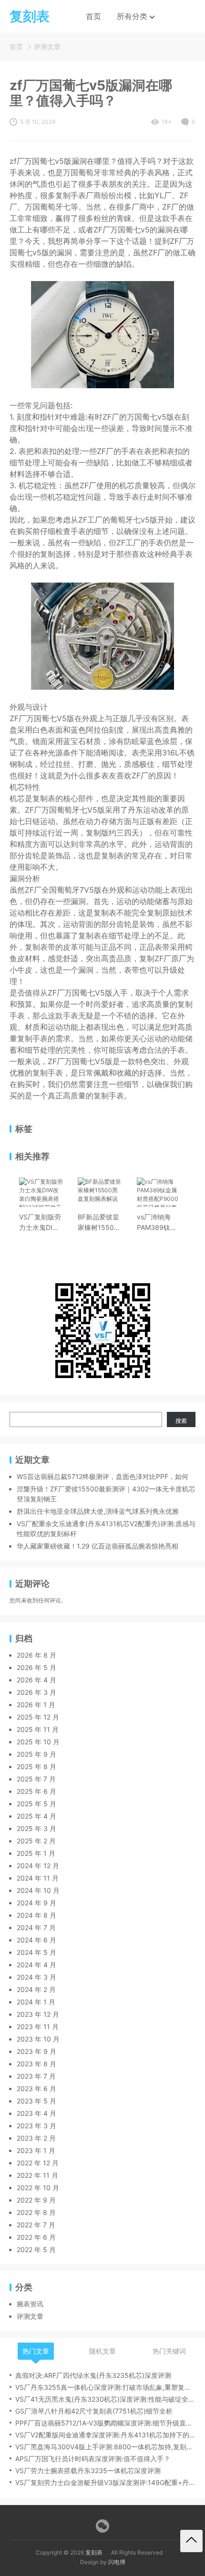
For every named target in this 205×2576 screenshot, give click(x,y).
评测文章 (47, 46)
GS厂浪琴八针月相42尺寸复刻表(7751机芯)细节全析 (94, 2411)
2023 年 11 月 (38, 2027)
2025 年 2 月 (36, 1841)
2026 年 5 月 (36, 1667)
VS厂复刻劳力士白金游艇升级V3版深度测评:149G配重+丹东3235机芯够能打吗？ (105, 2482)
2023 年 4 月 (36, 2113)
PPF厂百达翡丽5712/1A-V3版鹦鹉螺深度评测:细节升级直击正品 (105, 2423)
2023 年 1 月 (36, 2150)
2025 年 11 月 (38, 1729)
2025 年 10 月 (38, 1742)
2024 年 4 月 (36, 1965)
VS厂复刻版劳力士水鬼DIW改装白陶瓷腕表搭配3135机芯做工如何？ (41, 1223)
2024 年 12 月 (38, 1866)
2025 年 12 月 (38, 1717)
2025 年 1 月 (36, 1853)
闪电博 (117, 2562)
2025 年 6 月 (36, 1791)
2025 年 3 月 (36, 1828)
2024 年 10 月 (38, 1890)
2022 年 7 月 (36, 2225)
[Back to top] (191, 2541)
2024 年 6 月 (36, 1940)
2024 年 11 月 (38, 1878)
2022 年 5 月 (36, 2249)
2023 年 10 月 (38, 2039)
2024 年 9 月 (36, 1903)
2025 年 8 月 (36, 1766)
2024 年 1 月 (36, 2002)
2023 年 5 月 (36, 2101)
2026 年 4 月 (36, 1680)
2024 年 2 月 (36, 1989)
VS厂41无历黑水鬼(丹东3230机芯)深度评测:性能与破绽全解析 (105, 2399)
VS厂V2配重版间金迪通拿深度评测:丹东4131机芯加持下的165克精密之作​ (105, 2435)
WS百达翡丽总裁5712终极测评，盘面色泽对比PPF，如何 (102, 1476)
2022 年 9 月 (36, 2200)
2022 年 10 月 (38, 2188)
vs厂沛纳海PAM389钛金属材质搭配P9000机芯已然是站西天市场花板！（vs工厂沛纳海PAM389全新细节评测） (158, 1223)
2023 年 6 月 (36, 2088)
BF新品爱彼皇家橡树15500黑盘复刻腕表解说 (98, 1223)
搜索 (181, 1421)
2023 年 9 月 (36, 2051)
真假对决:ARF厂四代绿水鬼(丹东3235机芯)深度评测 (93, 2375)
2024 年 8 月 (36, 1915)
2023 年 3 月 (36, 2126)
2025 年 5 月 (36, 1804)
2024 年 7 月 (36, 1927)
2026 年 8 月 (36, 1655)
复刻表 (94, 2552)
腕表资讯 (30, 2304)
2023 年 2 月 (36, 2138)
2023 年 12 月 (38, 2014)
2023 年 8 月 (36, 2064)
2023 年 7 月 (36, 2076)
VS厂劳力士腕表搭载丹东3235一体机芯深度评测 (88, 2470)
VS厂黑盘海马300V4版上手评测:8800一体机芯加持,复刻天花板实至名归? (105, 2447)
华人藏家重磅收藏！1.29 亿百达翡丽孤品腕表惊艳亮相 (97, 1546)
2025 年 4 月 (36, 1816)
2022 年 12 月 (38, 2163)
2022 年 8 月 (36, 2212)
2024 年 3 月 (36, 1977)
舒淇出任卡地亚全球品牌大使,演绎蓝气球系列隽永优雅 (98, 1511)
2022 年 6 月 (36, 2237)
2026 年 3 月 (36, 1692)
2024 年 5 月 (36, 1952)
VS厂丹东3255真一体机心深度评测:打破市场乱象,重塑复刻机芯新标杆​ (105, 2387)
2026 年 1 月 (36, 1705)
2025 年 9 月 (36, 1754)
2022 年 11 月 (37, 2175)
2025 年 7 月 (36, 1779)
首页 (93, 16)
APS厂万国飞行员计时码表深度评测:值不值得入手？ (93, 2459)
